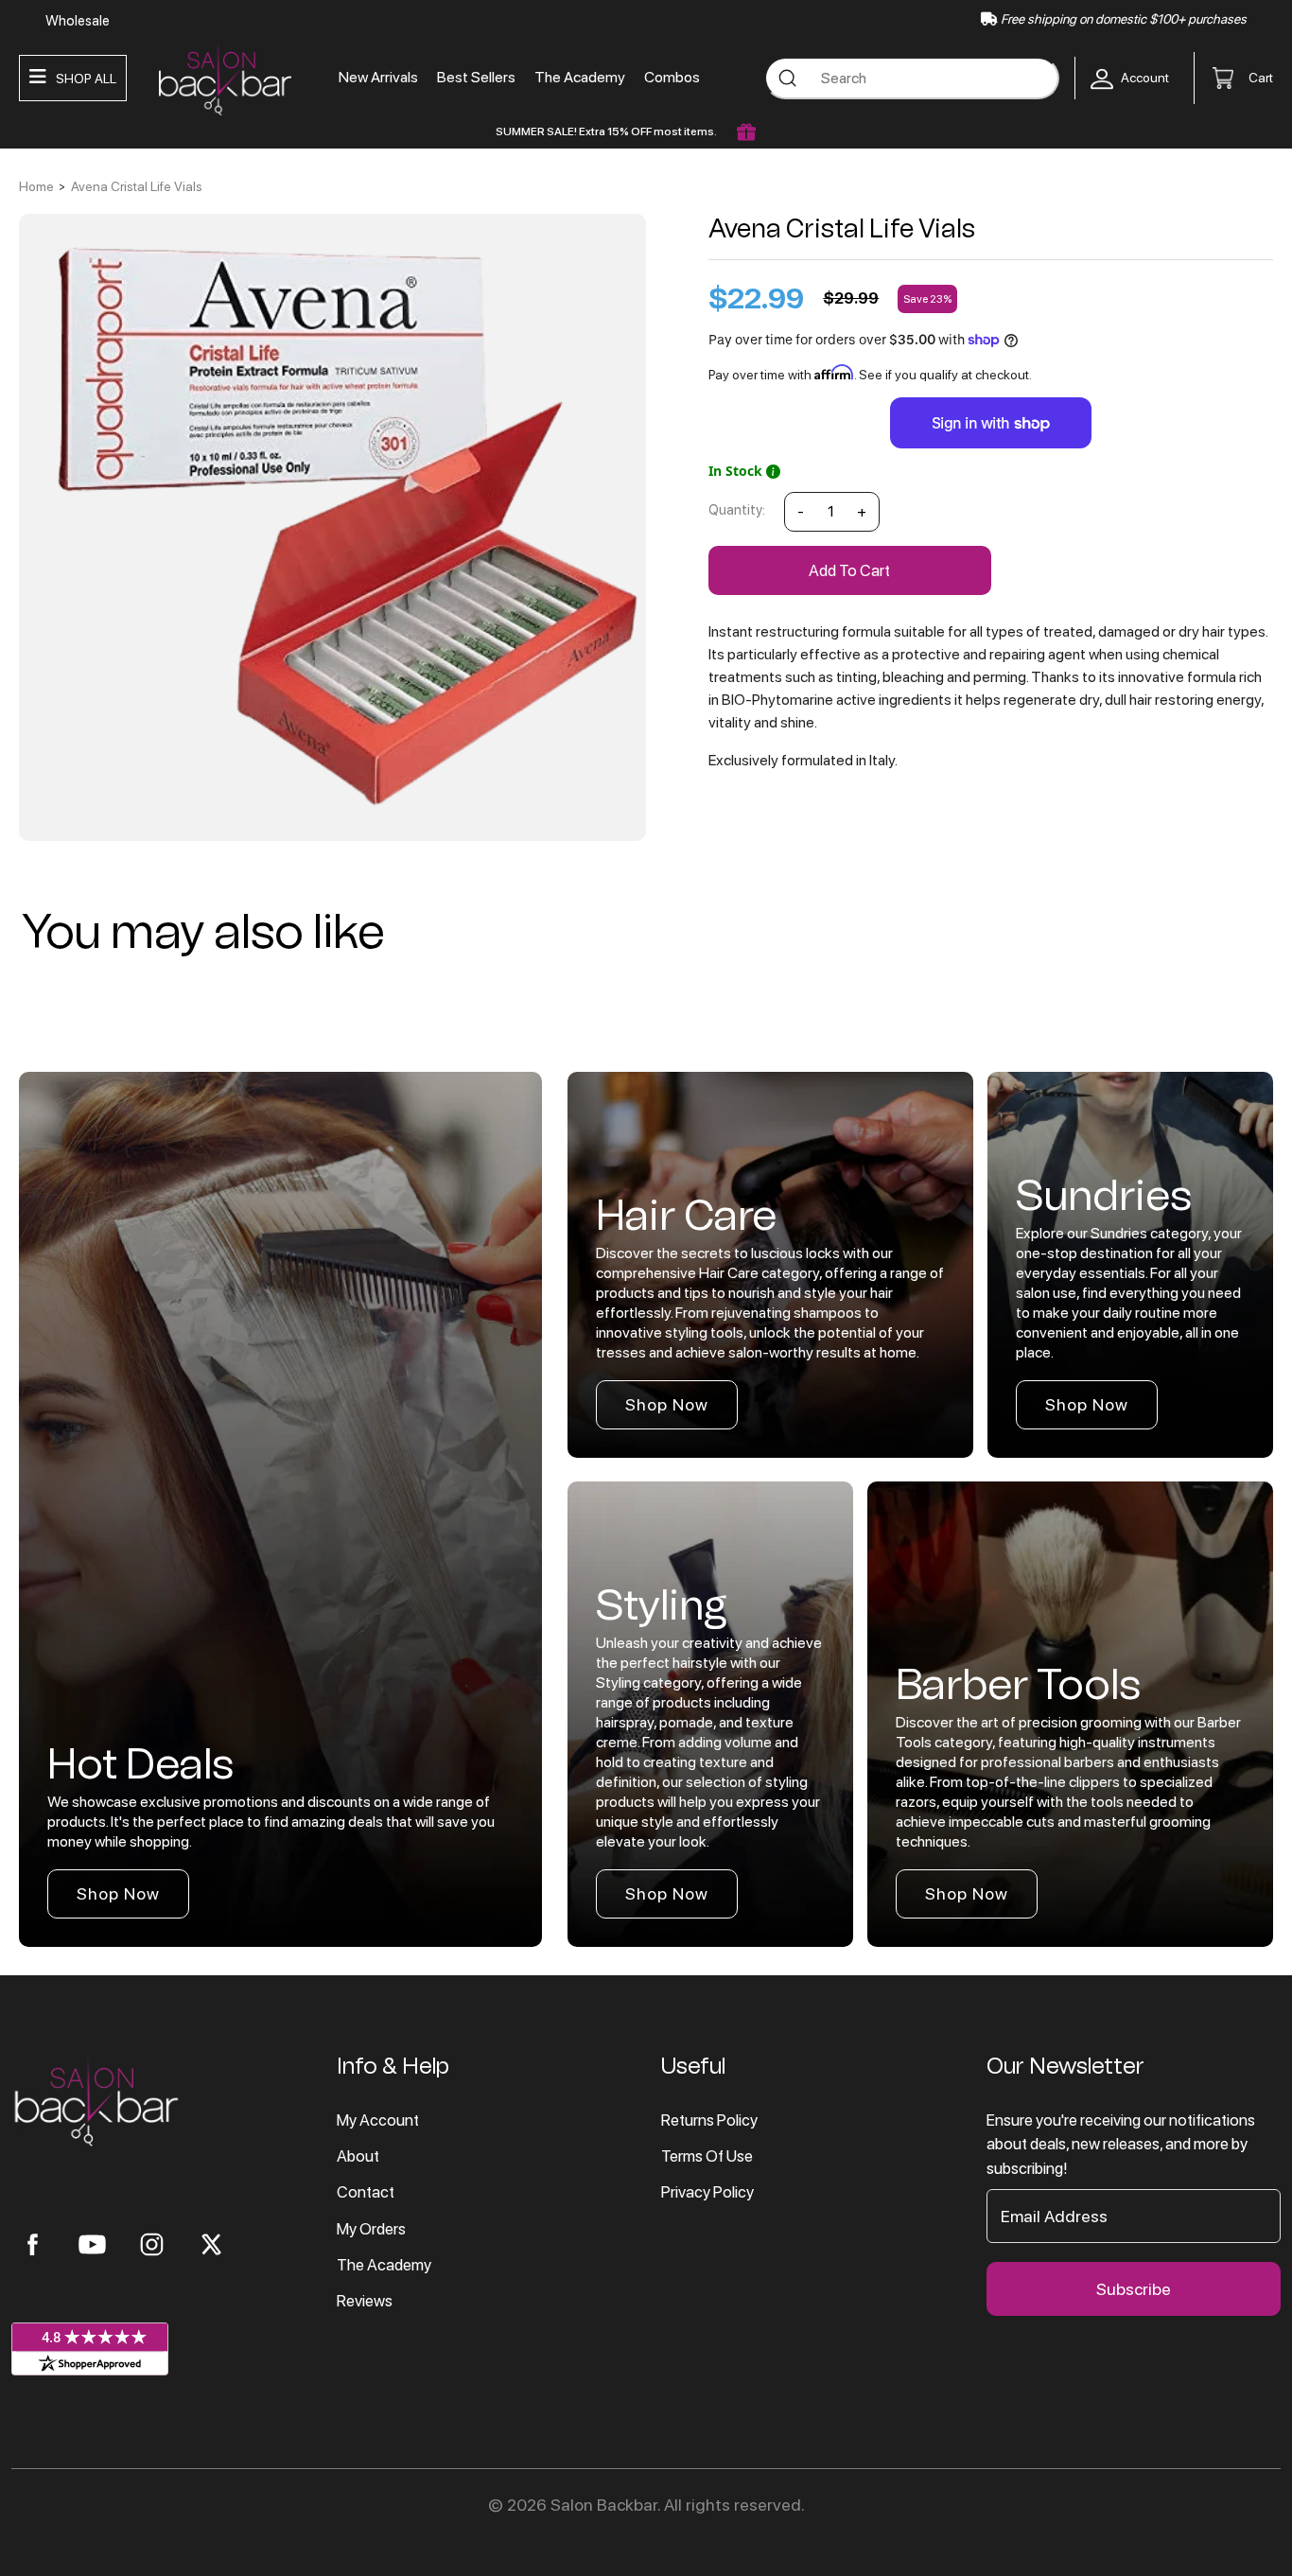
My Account (378, 2120)
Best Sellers (476, 77)
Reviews (365, 2301)
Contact (366, 2192)
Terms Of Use (707, 2156)
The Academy (580, 77)
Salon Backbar (604, 2505)
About (358, 2156)
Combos (672, 77)
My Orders (371, 2229)
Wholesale (78, 21)
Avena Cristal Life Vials (137, 186)
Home (36, 186)
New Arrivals (378, 77)
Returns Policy (709, 2120)
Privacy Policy (707, 2192)
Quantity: (737, 509)
